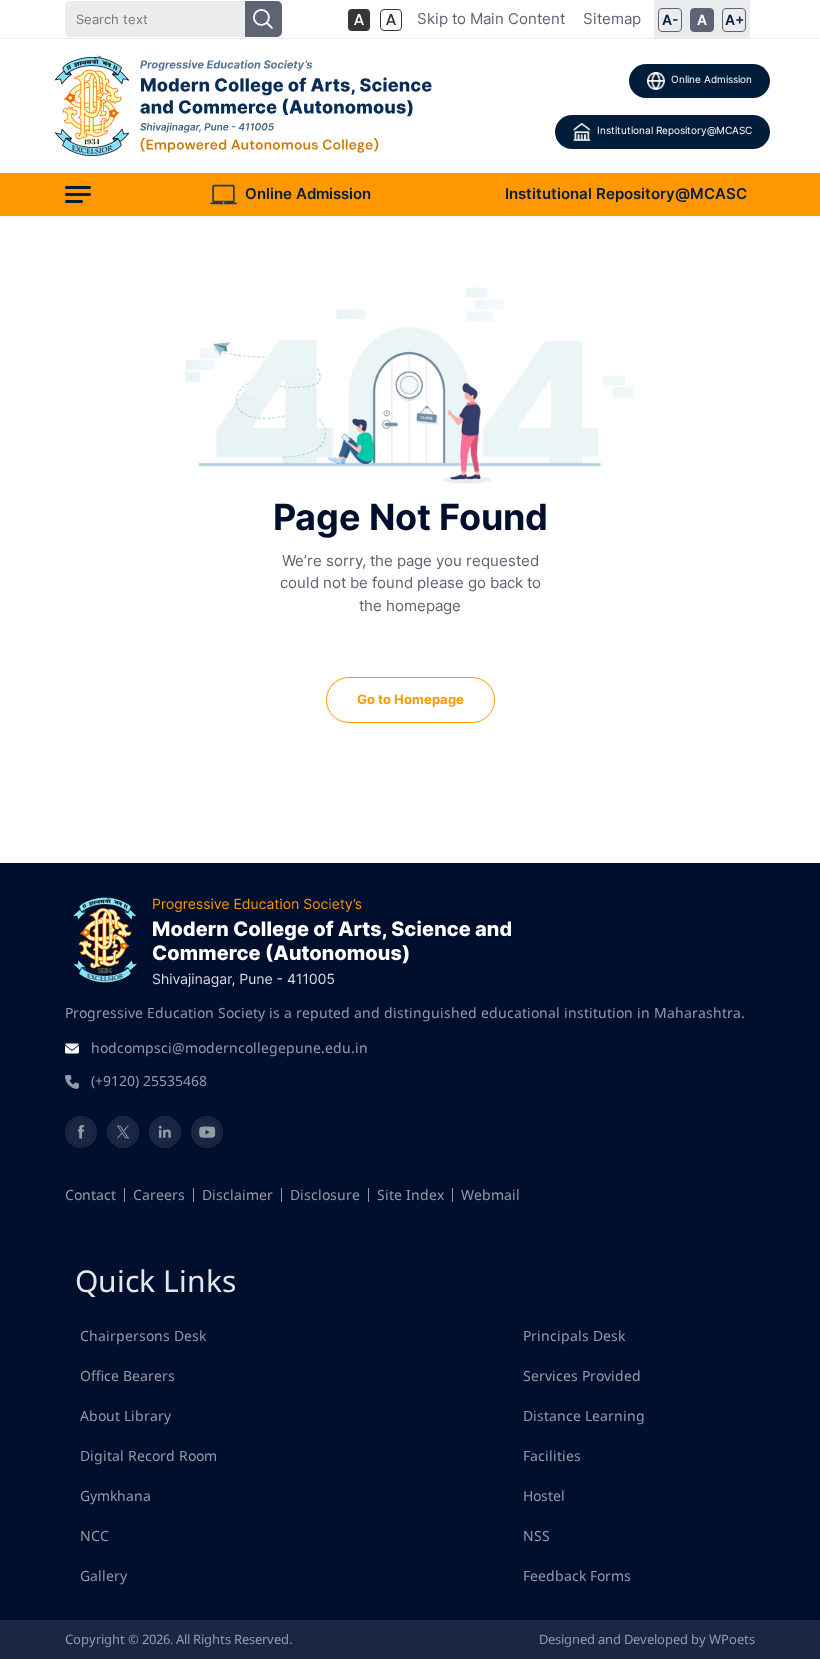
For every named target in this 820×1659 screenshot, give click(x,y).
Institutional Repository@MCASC (674, 130)
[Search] (263, 19)
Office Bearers (127, 1375)
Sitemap (612, 18)
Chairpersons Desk (143, 1335)
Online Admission (711, 79)
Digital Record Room (148, 1455)
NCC (94, 1535)
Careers (159, 1194)
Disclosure (325, 1194)
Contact (90, 1194)
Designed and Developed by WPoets (647, 1639)
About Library (125, 1415)
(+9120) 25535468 (149, 1080)
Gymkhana (115, 1495)
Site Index (410, 1194)
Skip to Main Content (491, 18)
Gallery (103, 1575)
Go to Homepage (410, 699)
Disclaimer (237, 1194)
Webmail (490, 1194)
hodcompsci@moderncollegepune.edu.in (229, 1047)
